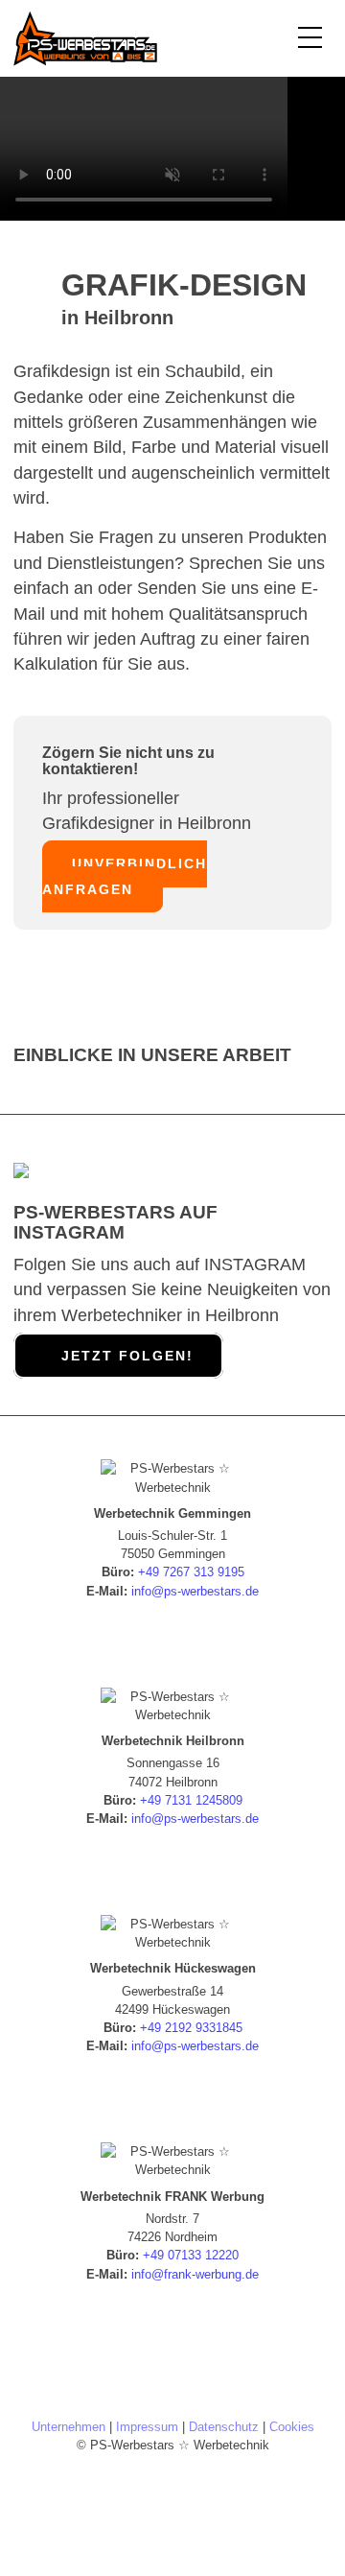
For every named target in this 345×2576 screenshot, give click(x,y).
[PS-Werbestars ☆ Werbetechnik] (140, 38)
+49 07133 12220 (191, 2255)
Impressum (147, 2427)
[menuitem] (305, 38)
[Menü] (305, 38)
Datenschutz (224, 2427)
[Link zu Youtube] (220, 2489)
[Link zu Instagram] (172, 2489)
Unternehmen (69, 2427)
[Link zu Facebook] (125, 2489)
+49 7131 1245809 (191, 1800)
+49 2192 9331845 (191, 2028)
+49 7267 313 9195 (191, 1572)
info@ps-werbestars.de (195, 1591)
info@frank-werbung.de (195, 2274)
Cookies (292, 2427)
